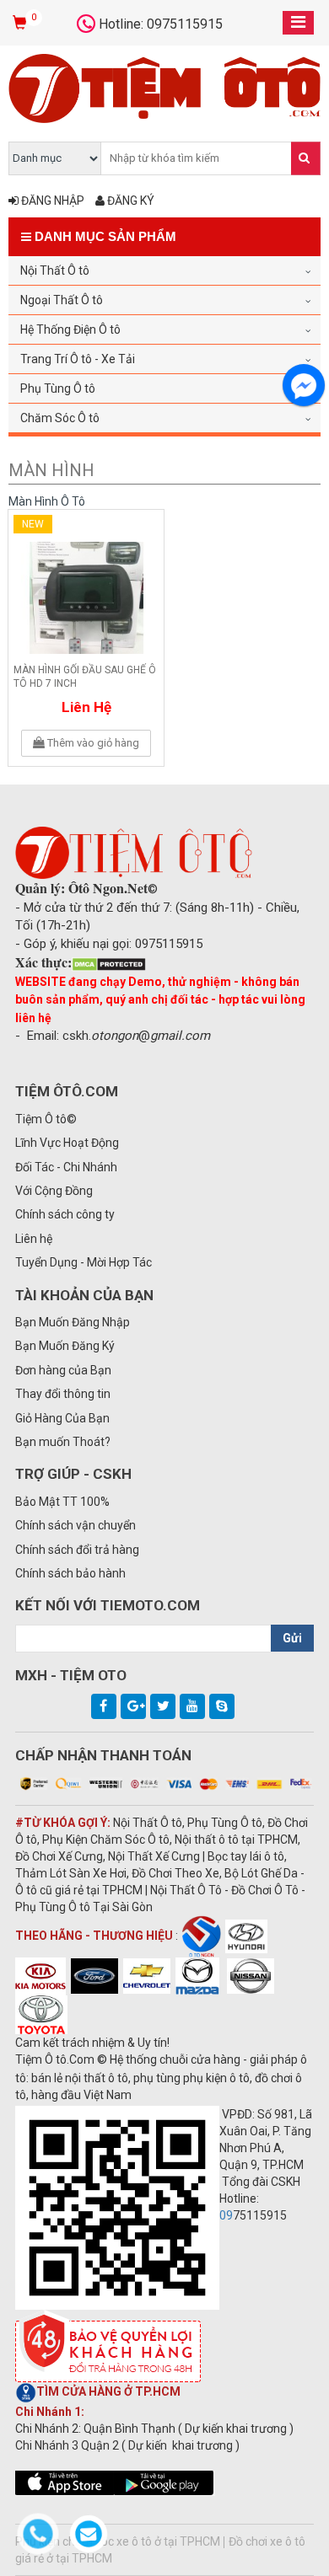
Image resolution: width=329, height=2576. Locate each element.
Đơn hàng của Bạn (63, 1370)
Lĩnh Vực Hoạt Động (67, 1143)
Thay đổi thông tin (63, 1394)
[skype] (222, 1706)
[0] (22, 24)
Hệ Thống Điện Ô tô (70, 329)
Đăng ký (129, 201)
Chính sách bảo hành (70, 1573)
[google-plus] (133, 1706)
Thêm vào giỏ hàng (92, 743)
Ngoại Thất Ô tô (62, 300)
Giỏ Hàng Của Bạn (62, 1418)
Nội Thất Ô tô (55, 270)
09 (226, 2215)
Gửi (292, 1638)
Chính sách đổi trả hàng (77, 1550)
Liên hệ (86, 707)
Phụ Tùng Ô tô (58, 388)
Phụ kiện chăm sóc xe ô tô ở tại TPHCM (118, 2541)
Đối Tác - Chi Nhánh (66, 1167)
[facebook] (104, 1706)
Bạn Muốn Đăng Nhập (73, 1322)
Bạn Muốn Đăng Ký (65, 1346)
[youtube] (192, 1706)
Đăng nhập (51, 201)
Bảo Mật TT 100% (62, 1502)
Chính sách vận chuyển (76, 1525)
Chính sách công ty (65, 1214)
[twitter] (163, 1706)
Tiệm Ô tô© (46, 1119)
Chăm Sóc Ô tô (60, 418)
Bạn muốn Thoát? (63, 1442)
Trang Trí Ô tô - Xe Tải (78, 359)
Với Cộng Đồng (54, 1191)
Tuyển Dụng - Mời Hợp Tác (84, 1262)
